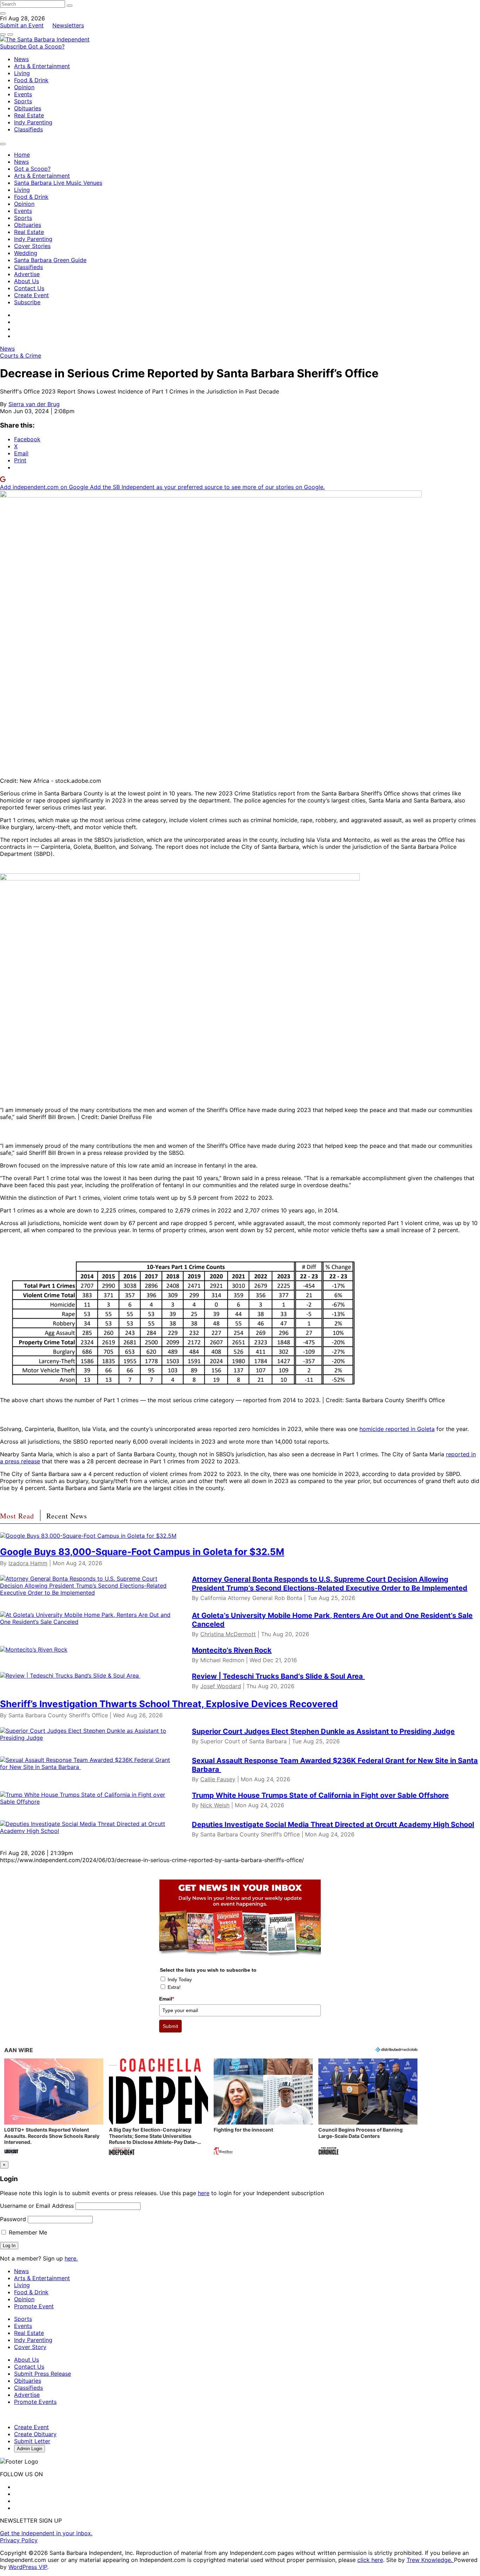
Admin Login (30, 2449)
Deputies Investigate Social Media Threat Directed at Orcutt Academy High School (333, 1824)
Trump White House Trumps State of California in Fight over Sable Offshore (320, 1795)
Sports (23, 101)
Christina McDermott (228, 1634)
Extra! (174, 1987)
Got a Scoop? (46, 46)
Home (22, 155)
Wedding (26, 253)
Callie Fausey (218, 1779)
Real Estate (29, 115)
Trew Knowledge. (430, 2560)
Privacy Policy (19, 2540)
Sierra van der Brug (34, 404)
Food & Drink (31, 80)
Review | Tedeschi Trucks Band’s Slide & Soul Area (278, 1676)
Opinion (24, 87)
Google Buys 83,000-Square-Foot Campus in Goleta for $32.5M (142, 1552)
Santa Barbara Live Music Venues (58, 183)
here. (71, 2258)
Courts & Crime (21, 356)
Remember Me (27, 2232)
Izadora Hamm (28, 1563)
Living (22, 73)
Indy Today (180, 1979)
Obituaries (28, 108)
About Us (27, 281)
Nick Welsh (215, 1805)
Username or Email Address (37, 2206)
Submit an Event (22, 25)
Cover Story (30, 2347)
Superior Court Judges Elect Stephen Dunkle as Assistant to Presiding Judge (323, 1731)
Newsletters (68, 25)
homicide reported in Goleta (397, 1429)
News (21, 59)
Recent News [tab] (67, 1516)
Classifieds (28, 129)
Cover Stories (32, 246)
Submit (170, 2026)
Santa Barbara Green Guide (50, 260)
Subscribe (14, 46)
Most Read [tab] (17, 1516)
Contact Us (29, 288)
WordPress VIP (28, 2567)
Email (167, 1999)
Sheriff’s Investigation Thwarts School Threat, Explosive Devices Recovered (169, 1704)
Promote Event (34, 2306)
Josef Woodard (221, 1686)
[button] (54, 2107)
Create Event (31, 295)
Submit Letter (32, 2441)
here (204, 2193)
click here (370, 2560)
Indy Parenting (33, 122)
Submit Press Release (43, 2374)
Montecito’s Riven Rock (232, 1650)
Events (23, 94)
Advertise (27, 274)
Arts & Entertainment (42, 66)
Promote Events (35, 2402)
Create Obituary (35, 2434)
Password (13, 2219)
